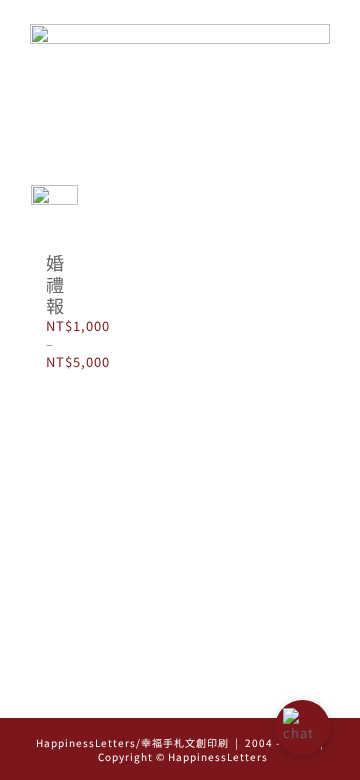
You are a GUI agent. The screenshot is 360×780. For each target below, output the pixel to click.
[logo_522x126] (180, 30)
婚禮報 (55, 283)
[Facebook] (180, 696)
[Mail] (208, 696)
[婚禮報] (54, 208)
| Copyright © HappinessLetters (208, 749)
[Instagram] (152, 696)
